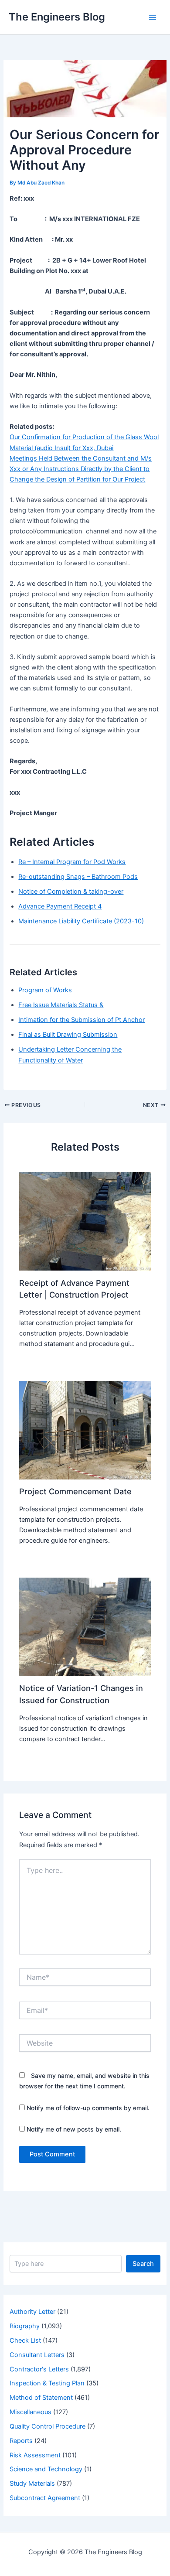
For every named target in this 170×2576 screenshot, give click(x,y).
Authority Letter (32, 2312)
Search (143, 2264)
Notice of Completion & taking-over (71, 892)
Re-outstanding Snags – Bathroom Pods (78, 877)
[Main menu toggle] (153, 17)
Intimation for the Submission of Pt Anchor (82, 1020)
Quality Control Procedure (48, 2426)
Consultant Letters (37, 2355)
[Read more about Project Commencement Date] (85, 1430)
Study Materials (32, 2484)
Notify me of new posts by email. (74, 2129)
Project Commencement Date (75, 1491)
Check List (25, 2340)
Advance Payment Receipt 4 (60, 906)
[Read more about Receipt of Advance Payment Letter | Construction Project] (85, 1221)
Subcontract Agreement (45, 2498)
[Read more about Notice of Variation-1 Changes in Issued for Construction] (85, 1626)
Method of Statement (41, 2398)
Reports (21, 2441)
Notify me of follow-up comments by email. (88, 2108)
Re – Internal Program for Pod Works (72, 862)
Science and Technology (46, 2469)
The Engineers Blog (57, 17)
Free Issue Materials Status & (61, 1005)
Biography (25, 2326)
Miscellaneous (31, 2412)
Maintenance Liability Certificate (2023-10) (81, 921)
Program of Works (45, 990)
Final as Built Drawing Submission (68, 1035)
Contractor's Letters (39, 2369)
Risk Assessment (35, 2455)
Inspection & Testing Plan (47, 2383)
